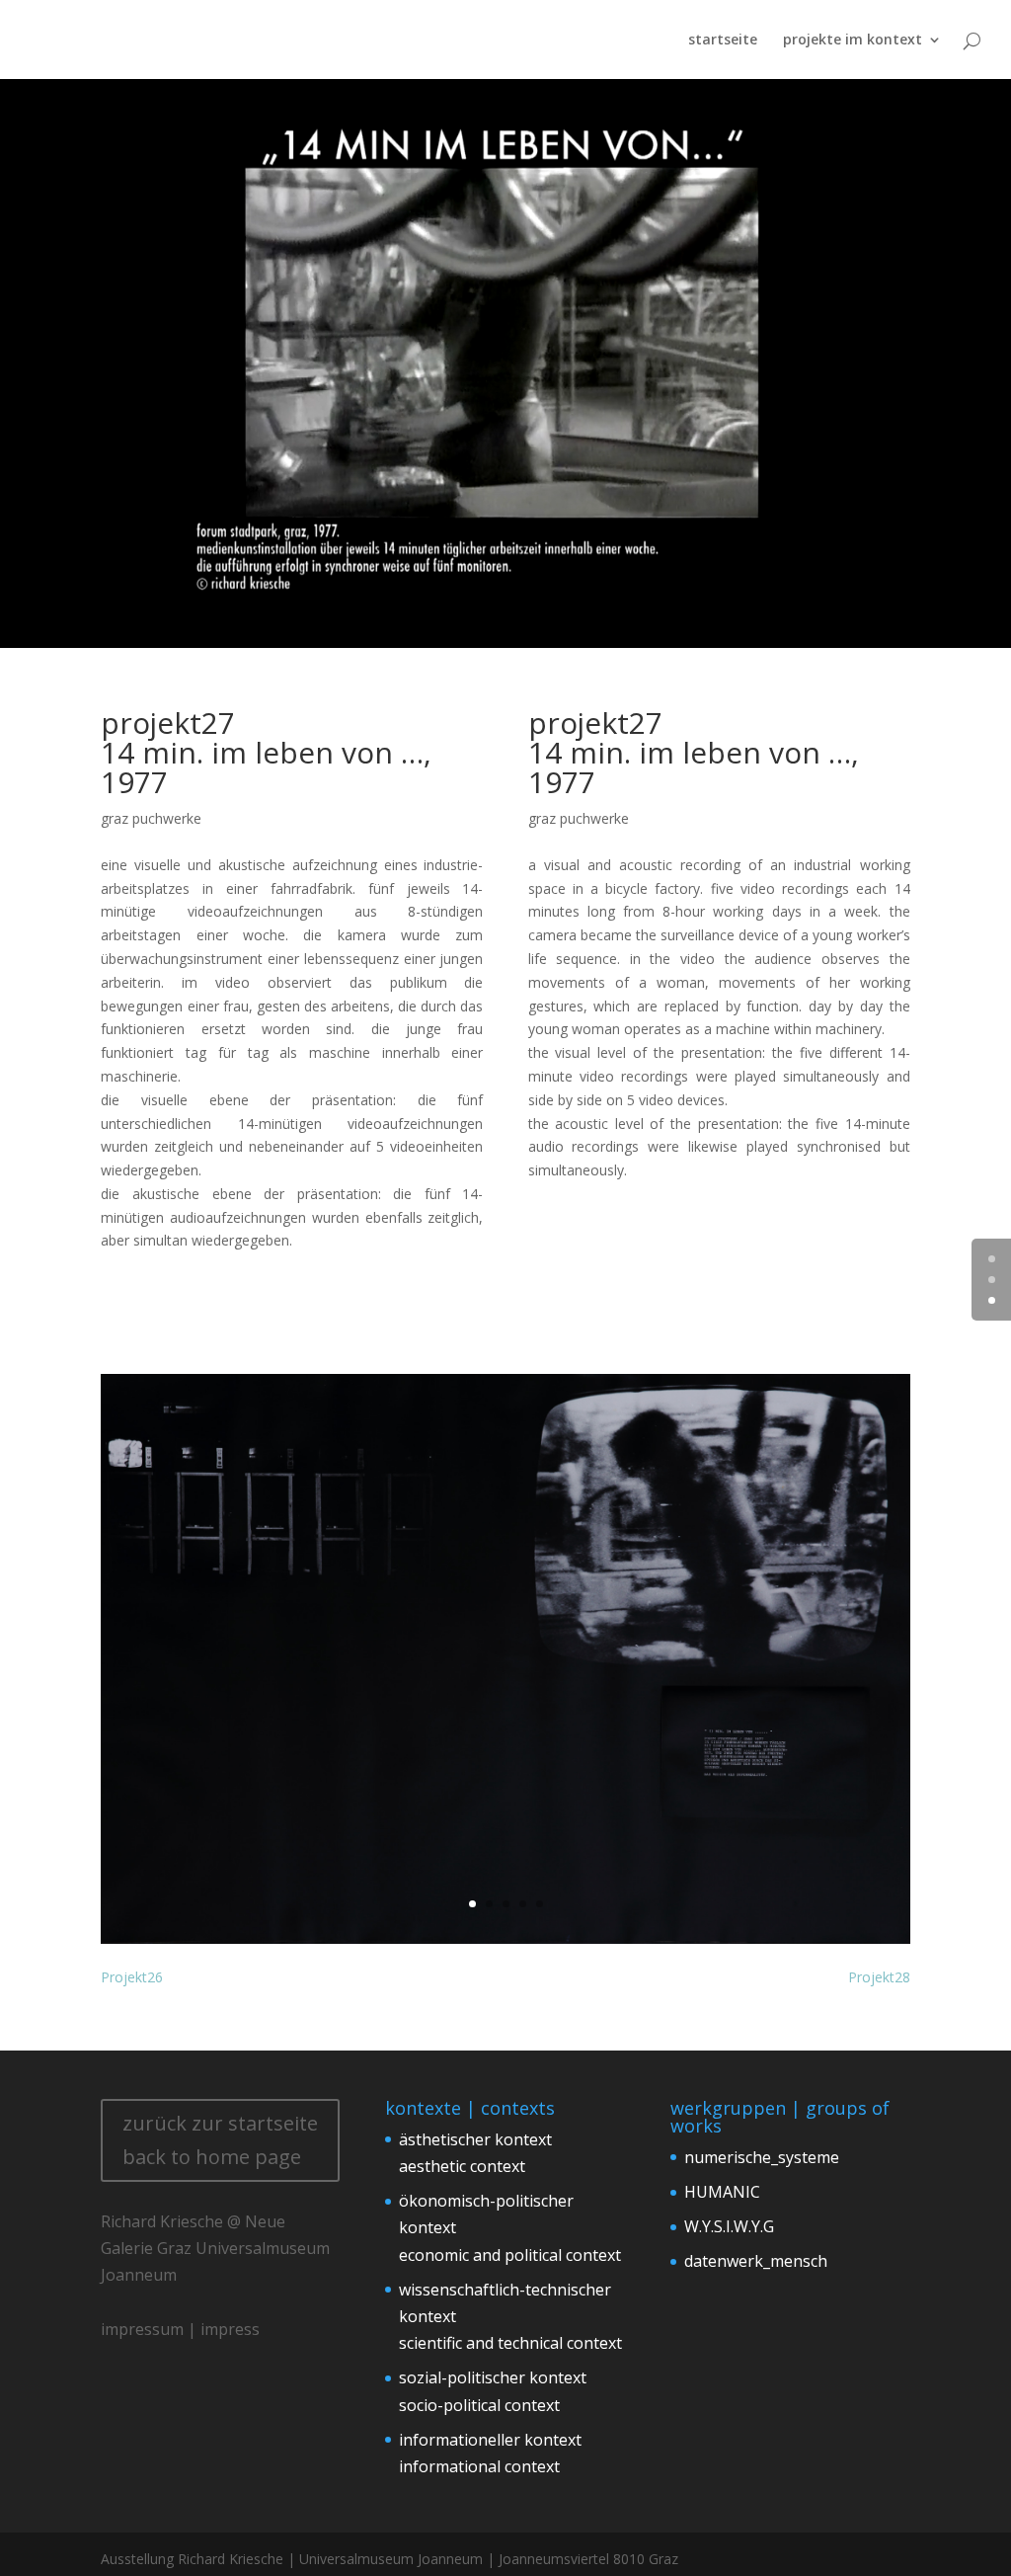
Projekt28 (879, 1977)
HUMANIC (722, 2192)
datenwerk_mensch (756, 2261)
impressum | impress (180, 2329)
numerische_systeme (762, 2157)
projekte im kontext (853, 40)
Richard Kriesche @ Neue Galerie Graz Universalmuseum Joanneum (215, 2248)
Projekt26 (132, 1977)
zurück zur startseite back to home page (220, 2140)
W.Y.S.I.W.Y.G (729, 2226)
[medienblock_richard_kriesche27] (505, 1943)
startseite (723, 40)
